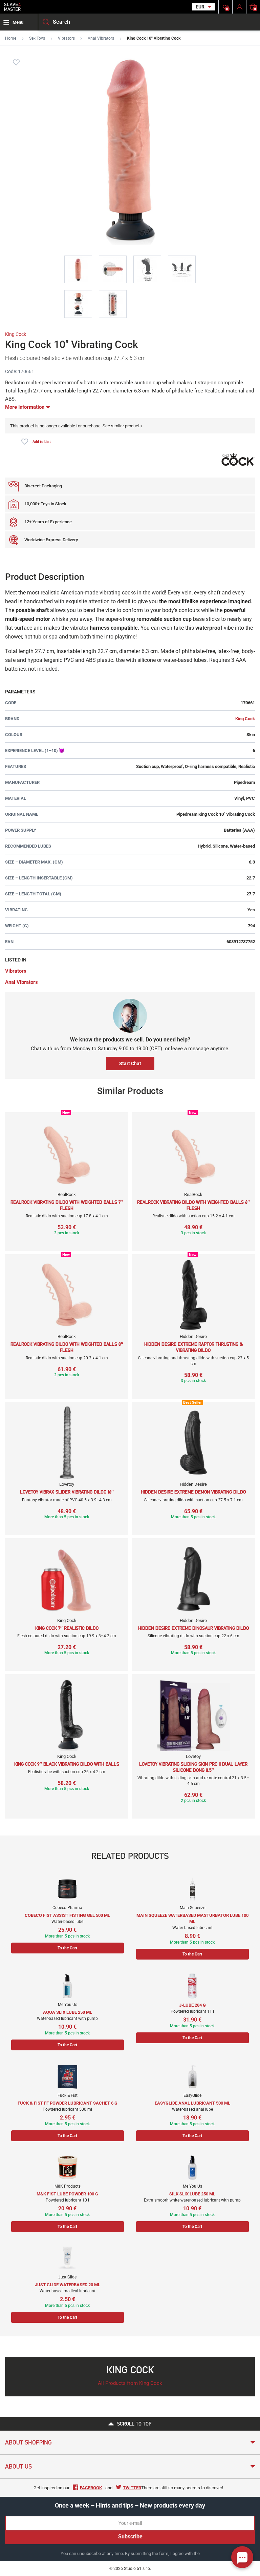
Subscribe (130, 2537)
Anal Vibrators (101, 38)
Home (11, 38)
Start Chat (130, 1063)
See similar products (122, 426)
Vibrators (66, 38)
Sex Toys (37, 38)
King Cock (16, 334)
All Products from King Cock (130, 2383)
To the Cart (67, 1948)
